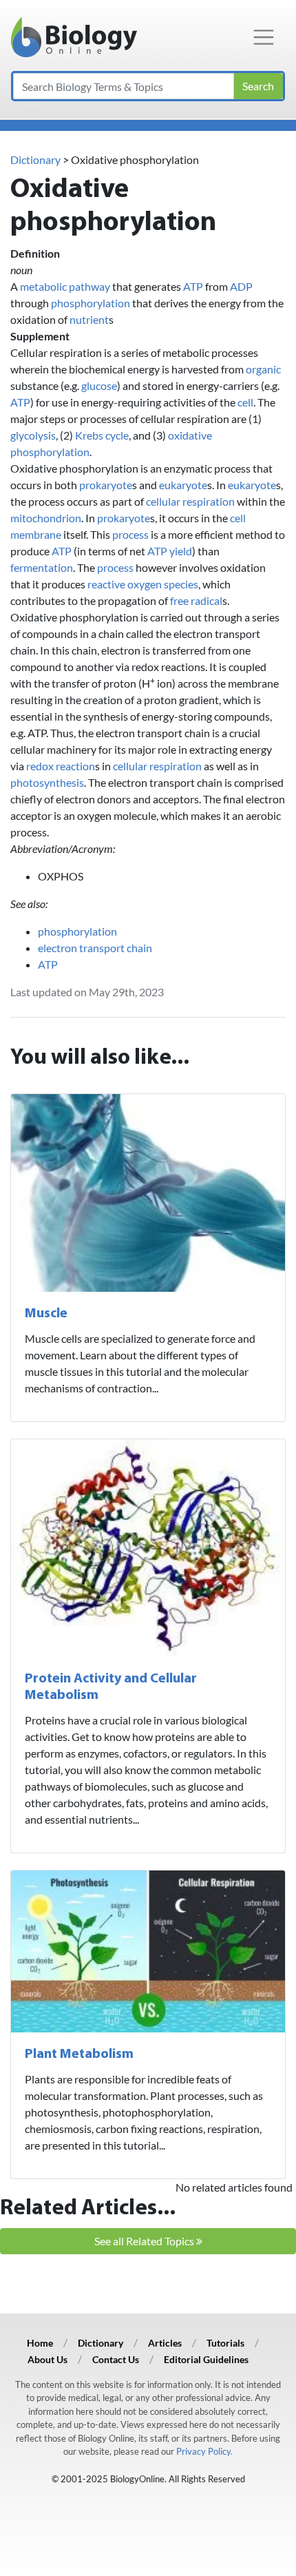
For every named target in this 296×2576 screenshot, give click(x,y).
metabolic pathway (65, 286)
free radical (196, 600)
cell (245, 402)
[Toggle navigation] (264, 37)
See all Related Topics (145, 2241)
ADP (241, 286)
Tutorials (225, 2343)
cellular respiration (190, 501)
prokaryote (106, 485)
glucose (99, 385)
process (130, 534)
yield (181, 551)
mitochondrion (46, 518)
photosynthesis (47, 782)
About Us (47, 2359)
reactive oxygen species (143, 584)
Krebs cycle (102, 435)
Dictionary (35, 159)
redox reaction (61, 766)
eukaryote (183, 485)
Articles (165, 2343)
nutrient (89, 319)
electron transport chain (95, 948)
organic (263, 369)
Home (40, 2343)
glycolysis (33, 435)
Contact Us (116, 2359)
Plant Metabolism (79, 2054)
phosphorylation (91, 303)
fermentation (42, 567)
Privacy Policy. (204, 2451)
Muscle (46, 1314)
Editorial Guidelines (206, 2359)
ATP (193, 286)
